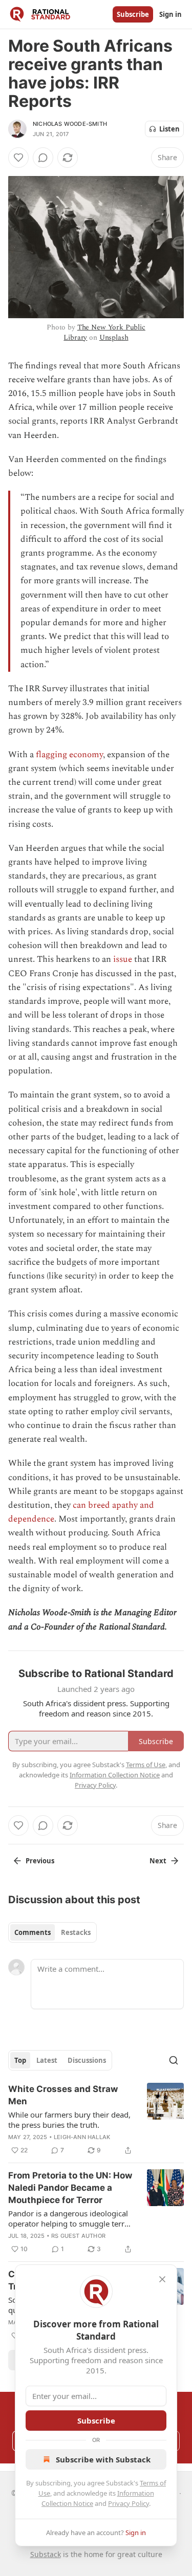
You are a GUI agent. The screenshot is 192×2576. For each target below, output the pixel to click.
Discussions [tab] (87, 2060)
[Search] (174, 2060)
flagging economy (69, 755)
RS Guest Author (78, 2236)
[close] (162, 2279)
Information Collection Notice (115, 1775)
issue (123, 959)
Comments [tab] (33, 1932)
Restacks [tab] (76, 1932)
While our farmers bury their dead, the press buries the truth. (69, 2120)
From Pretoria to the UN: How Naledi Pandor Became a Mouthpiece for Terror (70, 2188)
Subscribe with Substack (103, 2459)
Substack (46, 2554)
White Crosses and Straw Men (63, 2095)
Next (158, 1861)
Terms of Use (146, 1765)
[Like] (18, 158)
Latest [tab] (47, 2060)
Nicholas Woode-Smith (70, 124)
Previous (40, 1861)
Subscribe (133, 14)
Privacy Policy (129, 2503)
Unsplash (114, 337)
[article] (96, 2120)
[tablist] (52, 1932)
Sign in (170, 14)
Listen (169, 129)
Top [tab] (20, 2060)
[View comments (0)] (43, 158)
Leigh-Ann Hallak (82, 2137)
